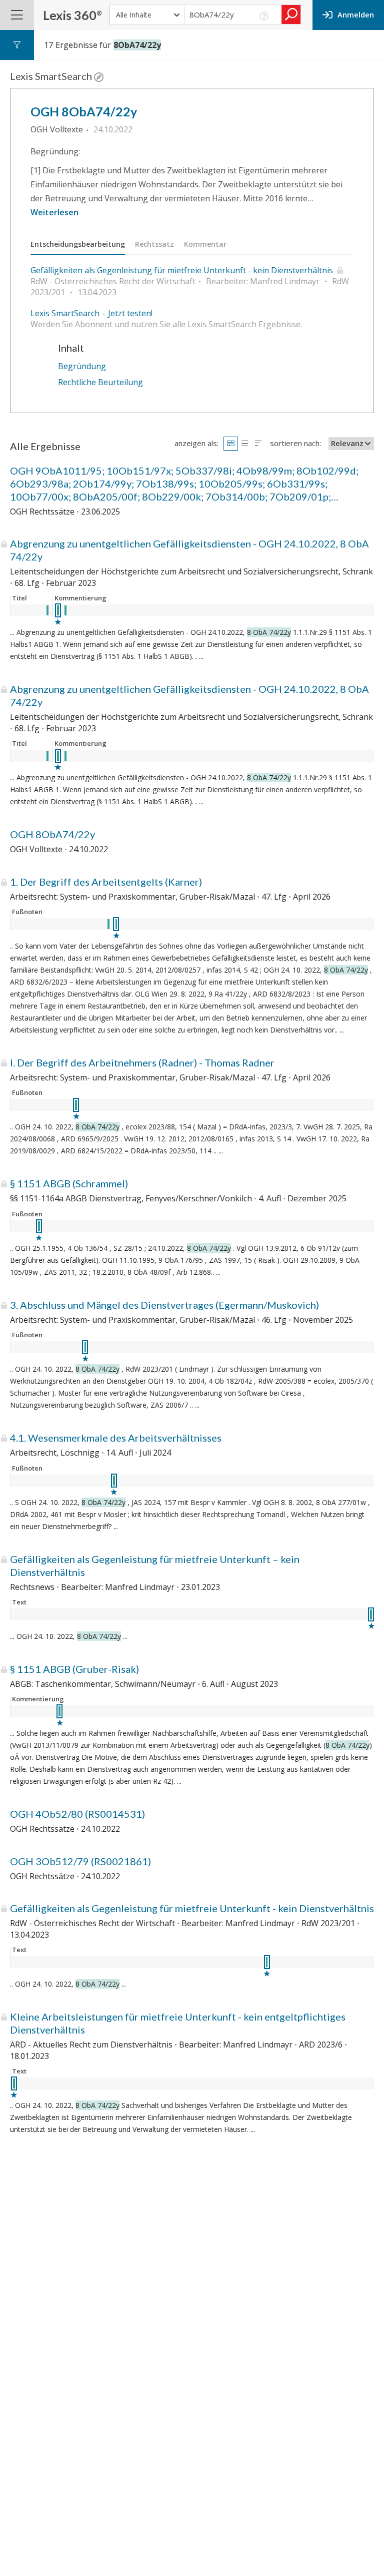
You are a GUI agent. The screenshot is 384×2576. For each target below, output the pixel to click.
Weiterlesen (54, 212)
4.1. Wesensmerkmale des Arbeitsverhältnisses (116, 1438)
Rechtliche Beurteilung (100, 382)
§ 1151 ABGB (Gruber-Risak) (74, 1669)
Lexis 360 (72, 15)
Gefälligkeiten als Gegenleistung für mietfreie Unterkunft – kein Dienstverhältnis (155, 1565)
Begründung (82, 366)
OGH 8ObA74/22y (84, 111)
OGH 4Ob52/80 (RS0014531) (77, 1814)
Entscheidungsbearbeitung (78, 244)
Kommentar (205, 244)
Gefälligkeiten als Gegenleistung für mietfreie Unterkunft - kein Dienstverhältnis (182, 270)
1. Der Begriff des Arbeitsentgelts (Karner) (106, 882)
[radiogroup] (244, 443)
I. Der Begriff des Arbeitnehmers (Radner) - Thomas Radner (142, 1062)
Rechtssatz (154, 244)
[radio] (231, 443)
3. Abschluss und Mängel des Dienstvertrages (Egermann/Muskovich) (164, 1305)
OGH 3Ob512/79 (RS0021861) (80, 1861)
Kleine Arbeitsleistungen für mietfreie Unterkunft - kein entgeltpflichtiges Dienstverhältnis (178, 2023)
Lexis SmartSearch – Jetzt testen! (91, 313)
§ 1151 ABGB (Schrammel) (69, 1183)
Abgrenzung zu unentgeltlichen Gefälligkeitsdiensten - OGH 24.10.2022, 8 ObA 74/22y (189, 550)
